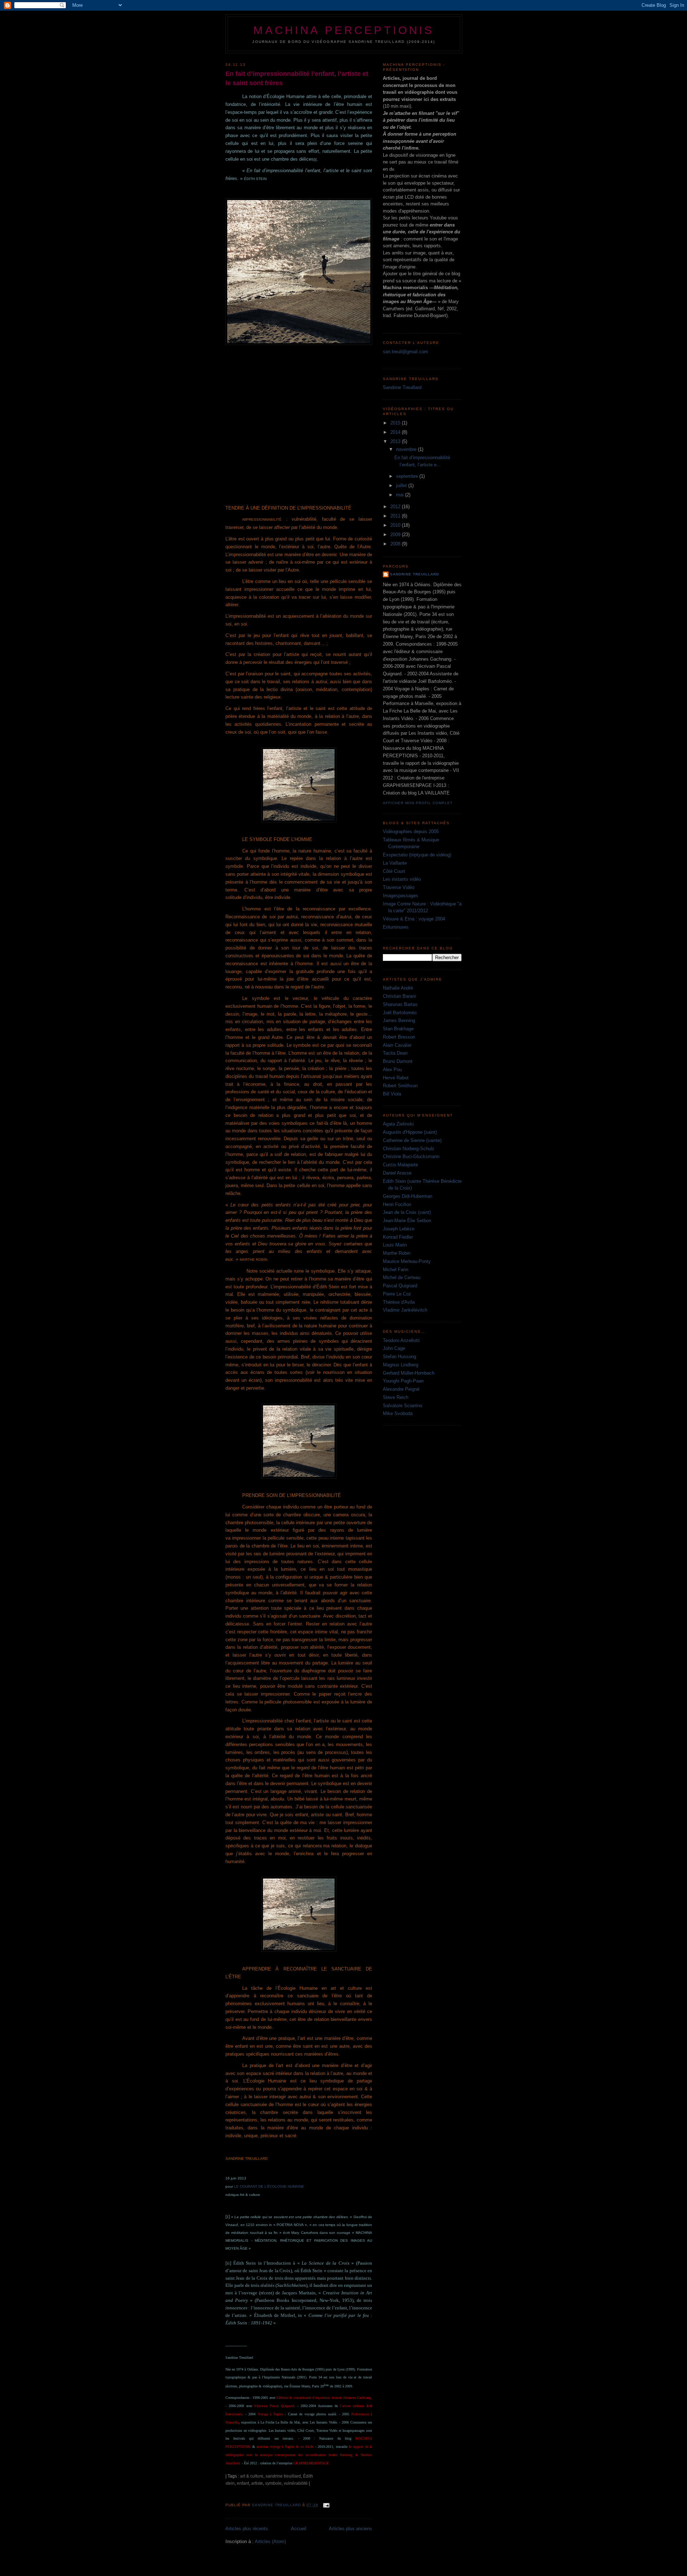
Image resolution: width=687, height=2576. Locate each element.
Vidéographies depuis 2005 (411, 832)
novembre (407, 449)
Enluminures (396, 927)
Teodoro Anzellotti (401, 1340)
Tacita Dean (395, 1053)
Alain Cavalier (397, 1045)
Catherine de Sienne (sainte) (412, 1140)
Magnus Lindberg (401, 1365)
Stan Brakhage (398, 1029)
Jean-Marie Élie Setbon (407, 1221)
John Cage (394, 1348)
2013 (396, 441)
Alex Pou (392, 1070)
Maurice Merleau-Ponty (407, 1261)
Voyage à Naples (270, 2414)
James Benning (399, 1020)
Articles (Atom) (270, 2541)
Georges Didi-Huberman (408, 1196)
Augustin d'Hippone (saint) (410, 1132)
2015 (396, 423)
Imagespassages (401, 896)
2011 (396, 516)
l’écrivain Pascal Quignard (274, 2406)
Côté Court (394, 871)
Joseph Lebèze (399, 1229)
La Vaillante (395, 863)
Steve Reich (396, 1397)
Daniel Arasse (397, 1173)
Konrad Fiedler (398, 1237)
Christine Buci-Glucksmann (411, 1156)
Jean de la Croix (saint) (407, 1212)
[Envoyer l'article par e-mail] (326, 2505)
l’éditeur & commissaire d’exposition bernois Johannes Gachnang (324, 2398)
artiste (257, 2483)
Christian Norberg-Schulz (409, 1149)
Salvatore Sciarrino (403, 1406)
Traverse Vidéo (399, 887)
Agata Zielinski (398, 1124)
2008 (396, 544)
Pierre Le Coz (397, 1294)
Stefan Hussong (399, 1357)
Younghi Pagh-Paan (403, 1381)
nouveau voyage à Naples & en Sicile (285, 2447)
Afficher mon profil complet (418, 803)
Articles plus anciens (350, 2529)
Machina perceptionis (344, 30)
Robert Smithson (400, 1086)
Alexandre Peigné (401, 1389)
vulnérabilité (296, 2483)
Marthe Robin (397, 1253)
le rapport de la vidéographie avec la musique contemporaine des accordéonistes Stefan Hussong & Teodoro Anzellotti (299, 2455)
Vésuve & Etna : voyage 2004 (414, 919)
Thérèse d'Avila (399, 1302)
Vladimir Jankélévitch (405, 1310)
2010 (396, 525)
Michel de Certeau (402, 1277)
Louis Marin (395, 1245)
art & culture (252, 2476)
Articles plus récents (247, 2529)
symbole (273, 2483)
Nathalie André (398, 988)
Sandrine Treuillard (402, 387)
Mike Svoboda (398, 1413)
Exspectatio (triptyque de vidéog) (417, 855)
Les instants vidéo (402, 879)
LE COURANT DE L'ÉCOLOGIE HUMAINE (269, 2186)
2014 (396, 432)
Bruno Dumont (398, 1061)
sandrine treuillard (283, 2476)
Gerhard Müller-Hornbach (409, 1373)
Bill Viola (392, 1094)
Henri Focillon (397, 1204)
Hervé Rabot (396, 1078)
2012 (396, 507)
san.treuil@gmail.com (405, 352)
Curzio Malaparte (400, 1165)
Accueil (299, 2529)
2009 (396, 534)
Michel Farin (396, 1270)
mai (401, 495)
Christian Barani (399, 996)
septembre (408, 476)
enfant (243, 2483)
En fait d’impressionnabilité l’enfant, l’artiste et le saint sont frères (297, 78)
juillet (402, 485)
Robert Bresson (399, 1037)
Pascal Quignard (400, 1286)
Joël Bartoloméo (400, 1013)
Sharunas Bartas (400, 1004)
